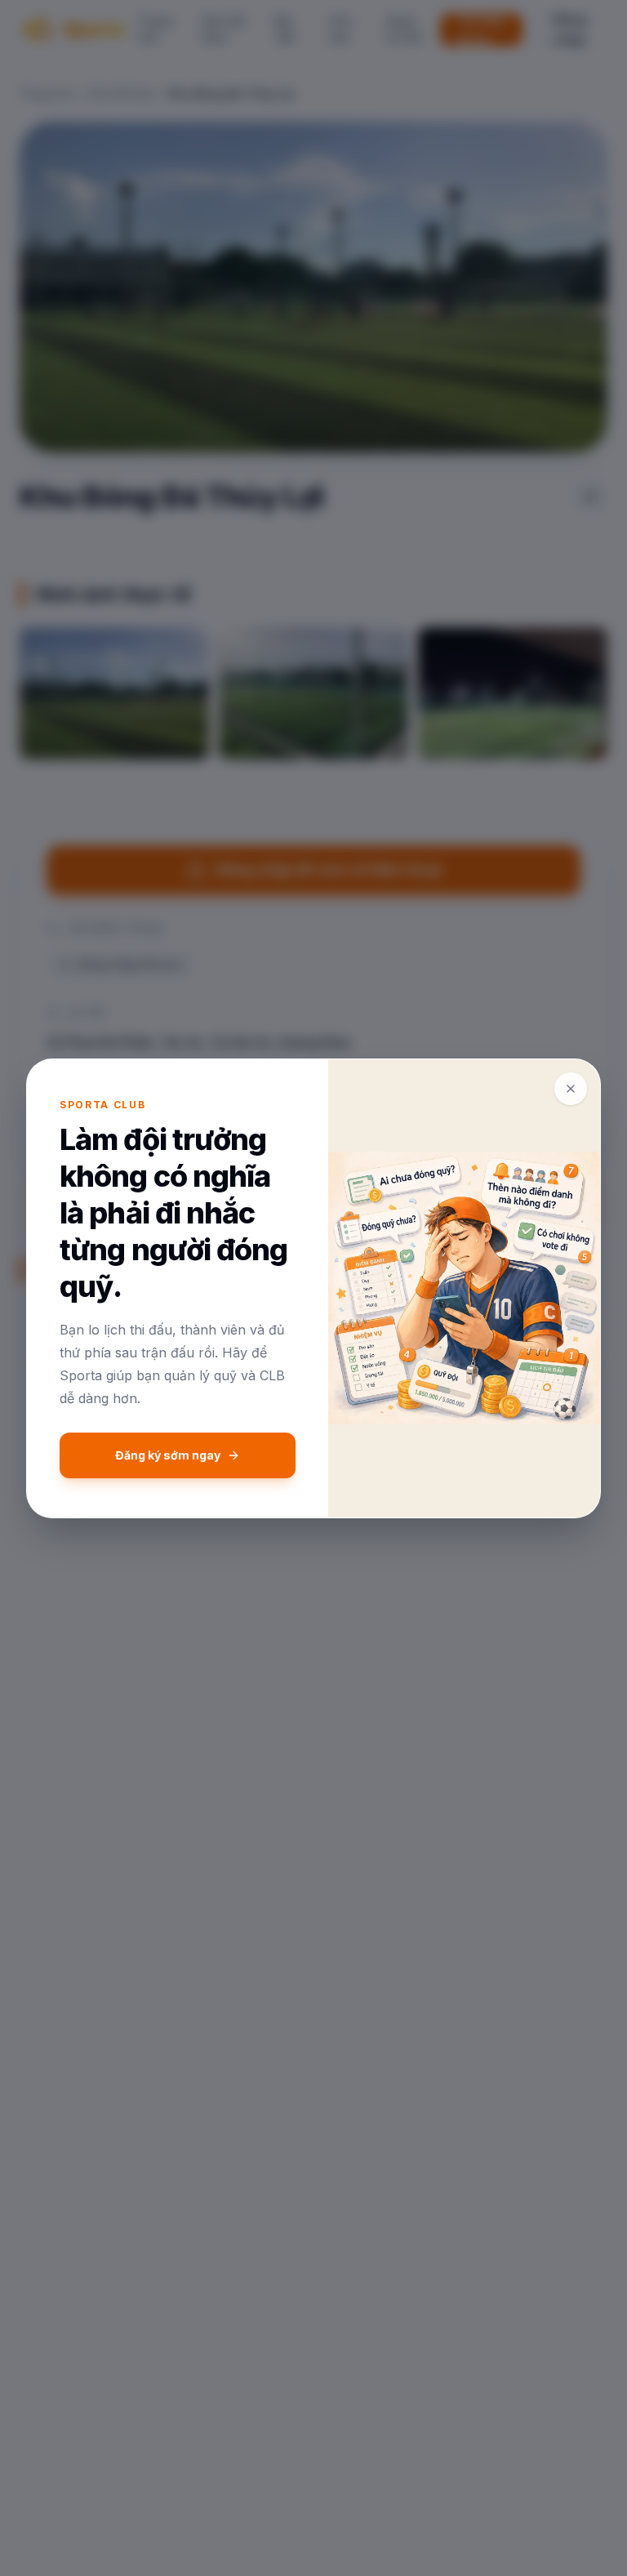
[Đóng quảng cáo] (571, 1089)
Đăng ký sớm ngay (168, 1455)
